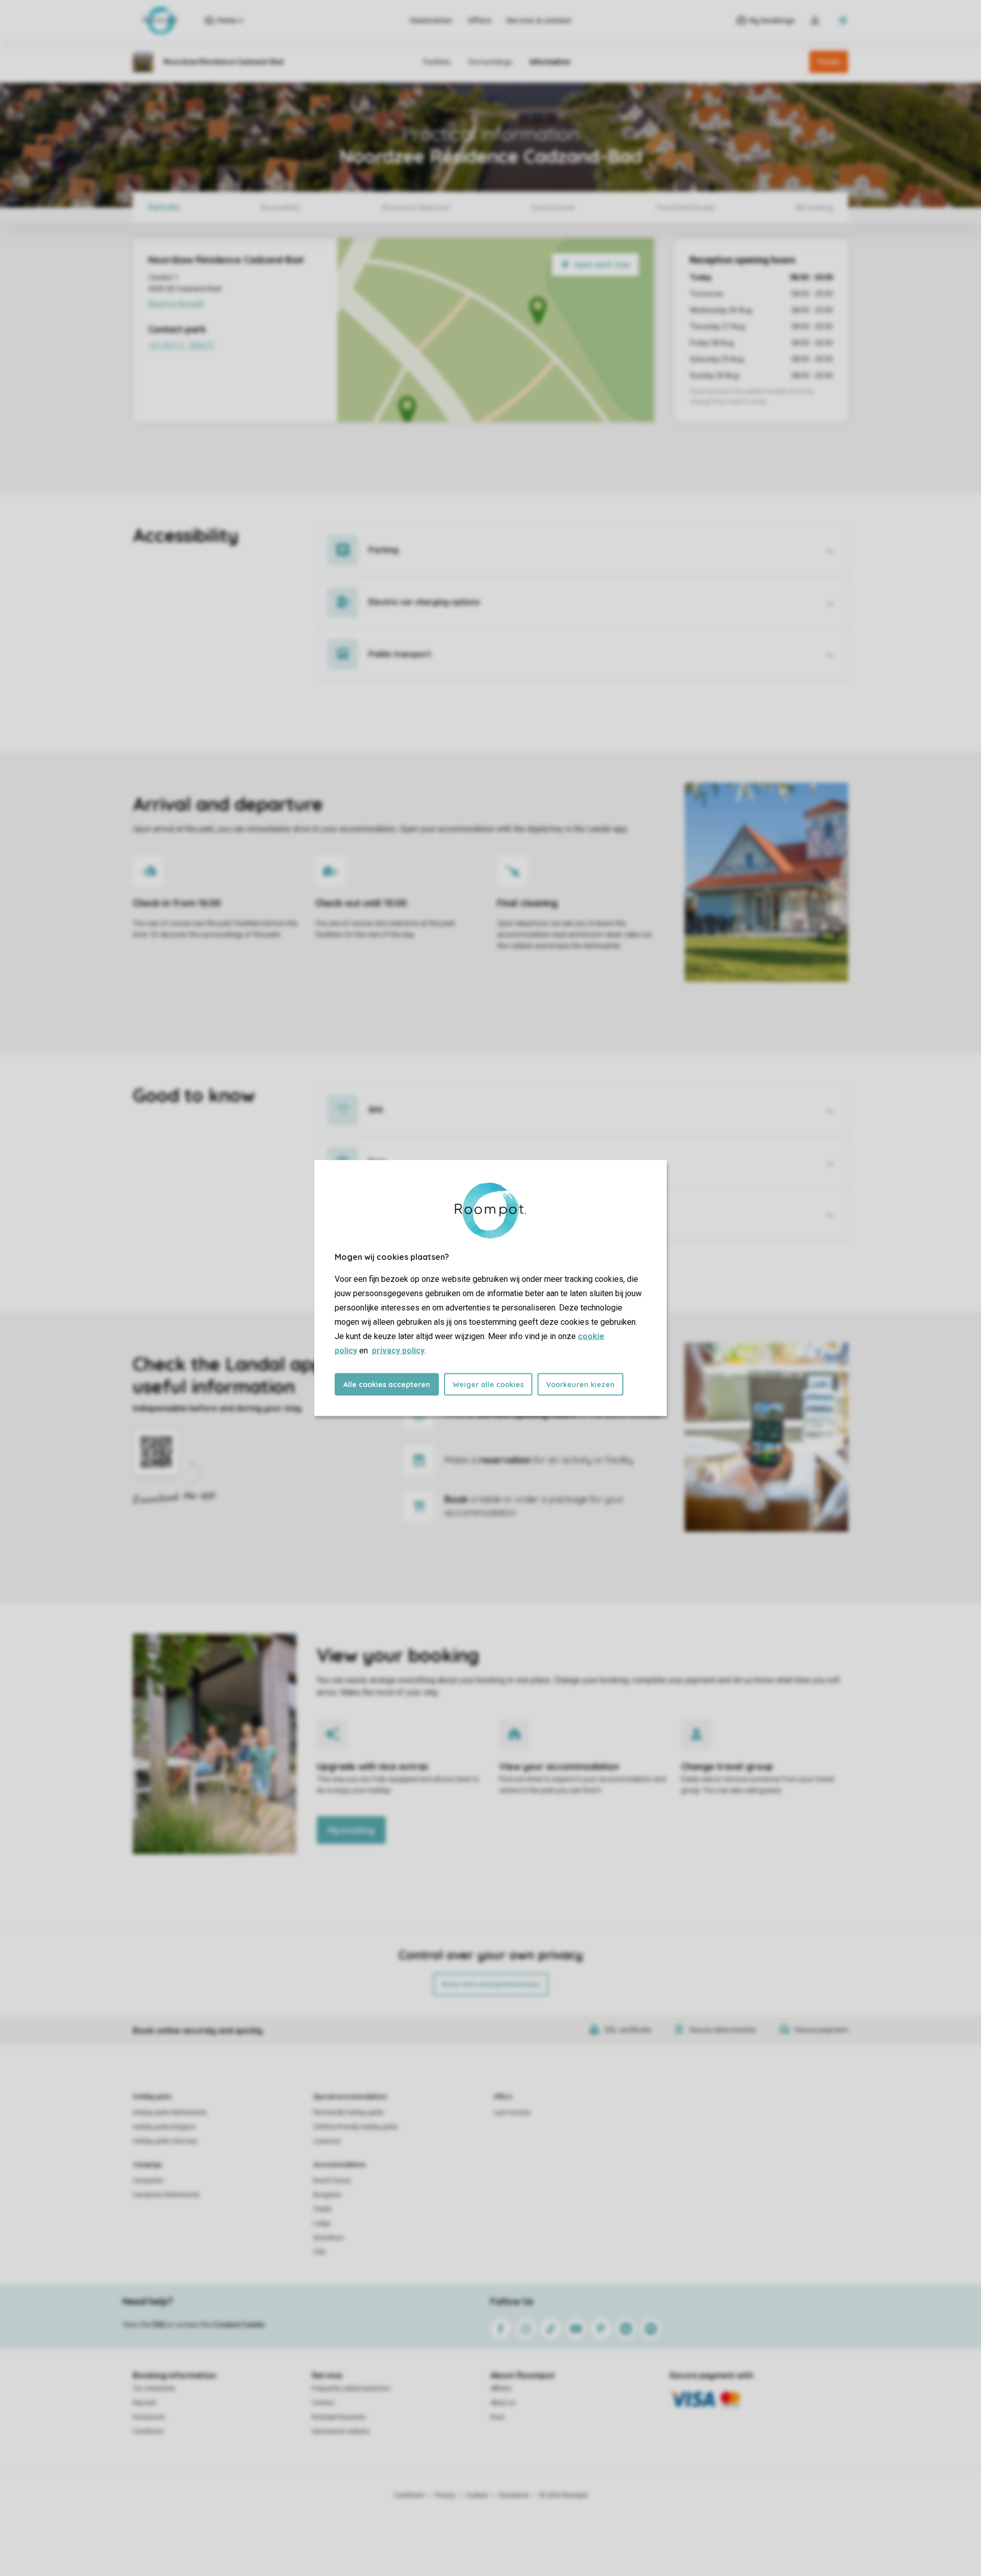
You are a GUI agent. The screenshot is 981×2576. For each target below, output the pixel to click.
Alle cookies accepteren (387, 1385)
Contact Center (239, 2325)
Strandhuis (329, 2238)
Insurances (149, 2417)
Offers (479, 20)
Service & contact (539, 20)
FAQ (159, 2325)
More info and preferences (491, 1984)
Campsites (148, 2181)
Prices (829, 62)
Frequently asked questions (351, 2388)
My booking (351, 1830)
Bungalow (327, 2195)
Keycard (144, 2403)
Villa (319, 2252)
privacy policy (398, 1351)
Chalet (322, 2209)
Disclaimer (514, 2495)
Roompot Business (339, 2417)
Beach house (332, 2181)
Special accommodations (350, 2097)
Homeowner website (341, 2431)
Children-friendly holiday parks (356, 2127)
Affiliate (501, 2388)
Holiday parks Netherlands (170, 2113)
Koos (498, 2417)
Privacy (445, 2495)
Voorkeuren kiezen (580, 1385)
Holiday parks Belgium (164, 2127)
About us (503, 2403)
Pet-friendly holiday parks (348, 2113)
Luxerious (327, 2141)
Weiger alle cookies (488, 1385)
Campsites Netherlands (166, 2195)
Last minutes (512, 2113)
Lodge (322, 2223)
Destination (431, 20)
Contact (323, 2403)
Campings (147, 2165)
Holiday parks (153, 2097)
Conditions (148, 2431)
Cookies (477, 2495)
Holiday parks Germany (165, 2141)
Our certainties (154, 2388)
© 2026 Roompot (564, 2495)
